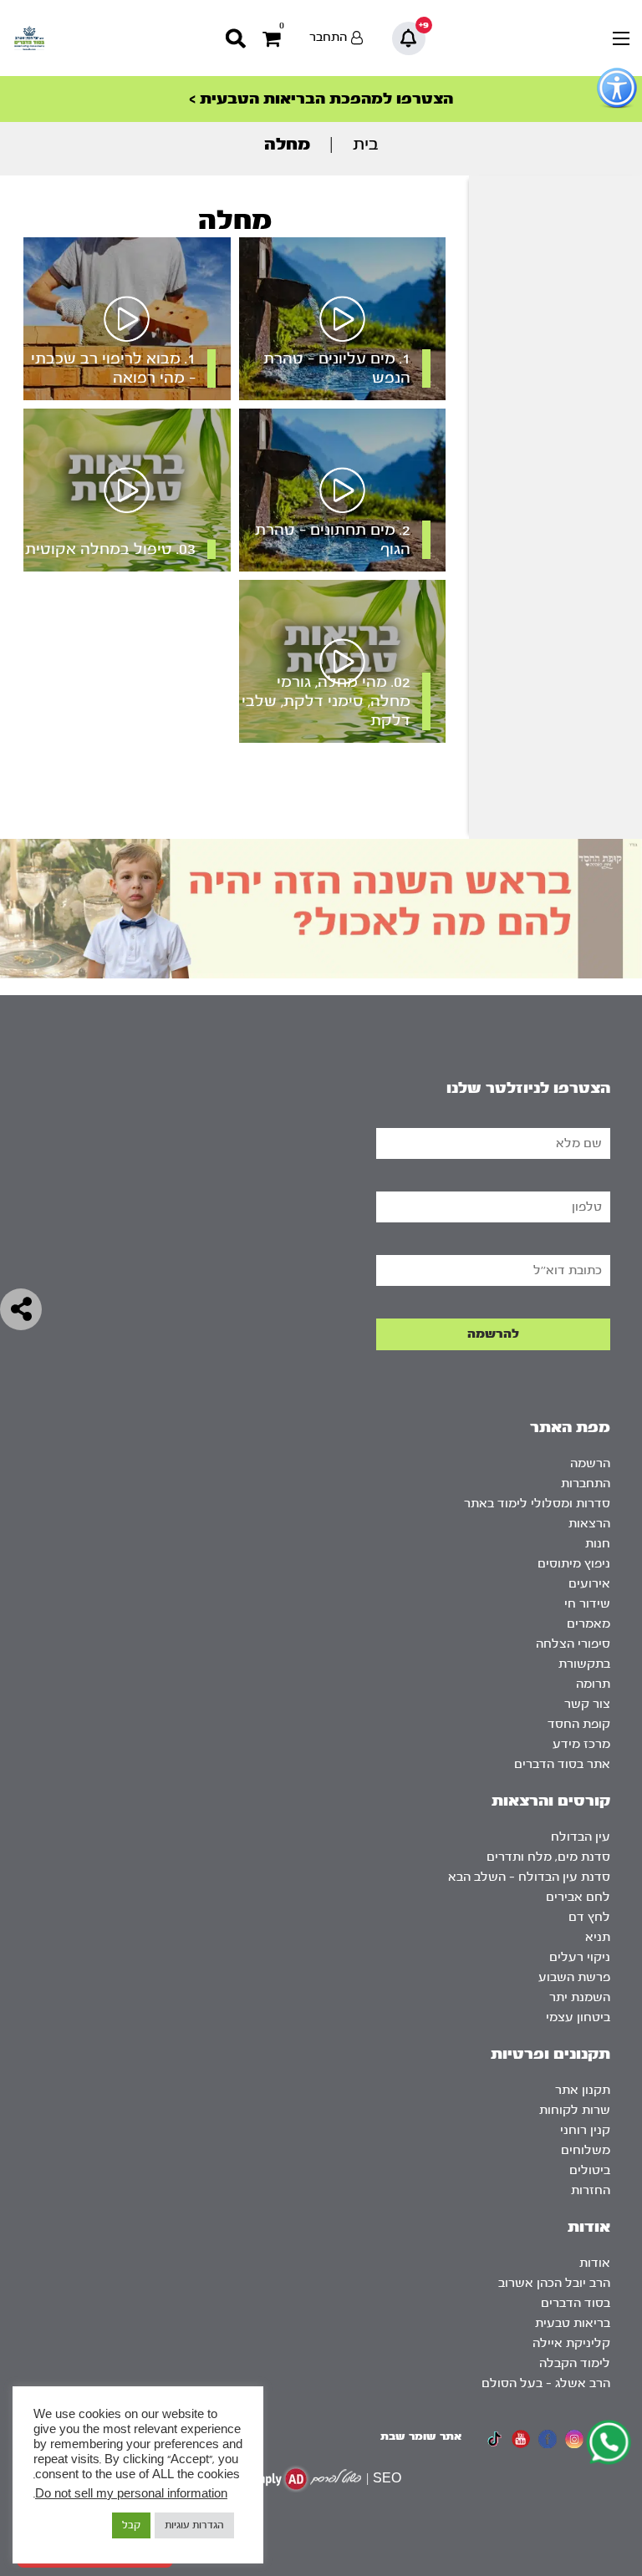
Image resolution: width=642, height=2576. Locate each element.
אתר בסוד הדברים (562, 1764)
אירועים (589, 1584)
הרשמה (590, 1463)
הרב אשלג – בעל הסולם (546, 2383)
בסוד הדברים (576, 2303)
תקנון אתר (583, 2090)
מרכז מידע (581, 1744)
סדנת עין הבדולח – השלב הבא (529, 1877)
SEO (387, 2479)
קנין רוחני (585, 2130)
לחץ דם (589, 1917)
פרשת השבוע (574, 1977)
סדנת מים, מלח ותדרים (548, 1857)
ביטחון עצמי (578, 2017)
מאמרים (588, 1624)
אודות (595, 2263)
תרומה (593, 1684)
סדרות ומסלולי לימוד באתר (537, 1504)
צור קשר (587, 1704)
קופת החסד (579, 1724)
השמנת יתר (580, 1997)
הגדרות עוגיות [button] (194, 2525)
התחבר (328, 37)
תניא (598, 1937)
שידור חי (587, 1604)
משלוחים (586, 2150)
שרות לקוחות (575, 2110)
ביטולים (590, 2170)
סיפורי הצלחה (573, 1644)
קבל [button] (131, 2525)
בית (366, 144)
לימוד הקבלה (575, 2363)
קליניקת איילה (571, 2343)
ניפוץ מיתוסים (574, 1564)
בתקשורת (584, 1664)
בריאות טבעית (573, 2323)
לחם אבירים (578, 1897)
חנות (598, 1544)
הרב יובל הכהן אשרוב (554, 2283)
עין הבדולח (581, 1837)
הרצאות (589, 1524)
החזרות (591, 2190)
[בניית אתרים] (303, 2479)
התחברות (586, 1484)
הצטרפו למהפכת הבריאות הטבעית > (321, 99)
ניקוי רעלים (580, 1957)
